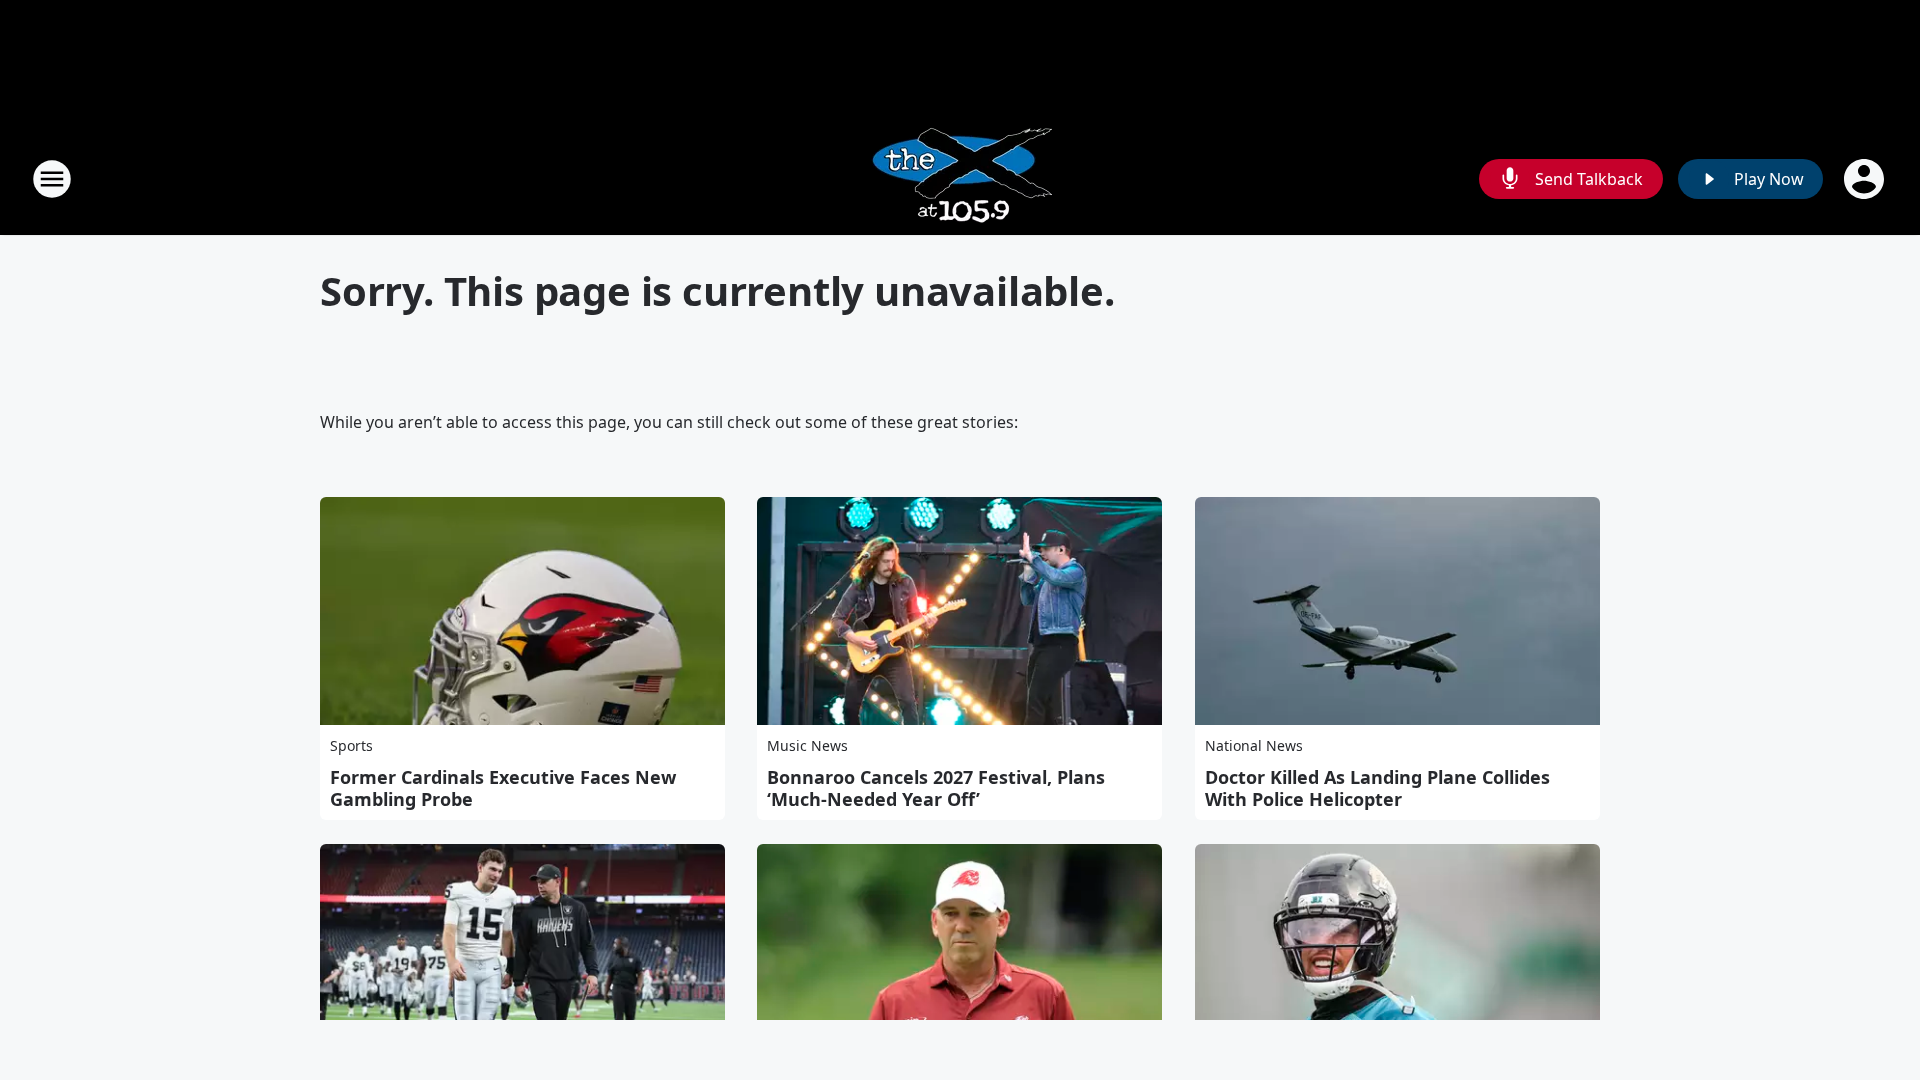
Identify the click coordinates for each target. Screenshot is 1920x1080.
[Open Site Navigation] (52, 179)
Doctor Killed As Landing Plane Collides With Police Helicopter (1377, 788)
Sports (351, 745)
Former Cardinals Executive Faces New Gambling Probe (503, 788)
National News (1254, 745)
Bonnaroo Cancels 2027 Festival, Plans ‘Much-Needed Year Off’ (936, 788)
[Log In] (1866, 179)
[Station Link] (960, 178)
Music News (807, 745)
